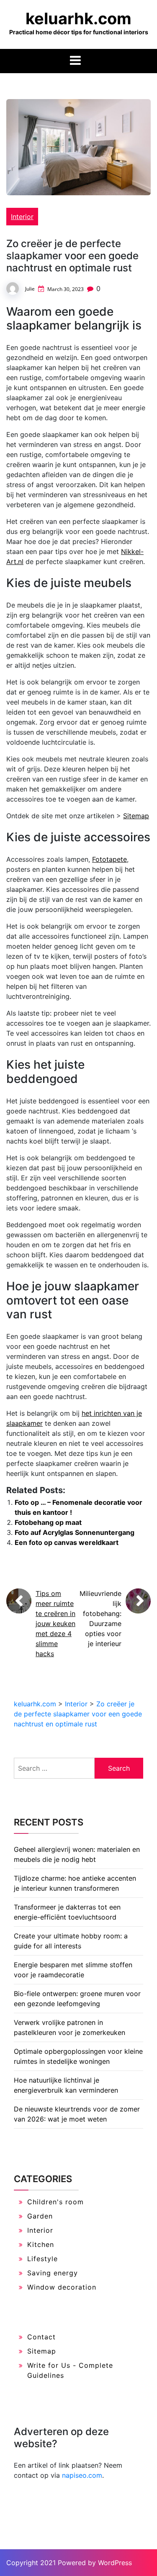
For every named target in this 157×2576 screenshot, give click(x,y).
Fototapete (109, 859)
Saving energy (53, 2273)
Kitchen (41, 2244)
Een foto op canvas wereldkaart (67, 1542)
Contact (41, 2337)
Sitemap (136, 816)
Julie (30, 289)
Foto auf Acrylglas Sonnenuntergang (75, 1532)
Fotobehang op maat (48, 1522)
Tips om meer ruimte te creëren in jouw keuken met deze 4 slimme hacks (55, 1624)
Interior (22, 217)
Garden (40, 2216)
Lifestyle (42, 2259)
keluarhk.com (78, 18)
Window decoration (62, 2287)
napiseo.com (82, 2475)
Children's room (55, 2202)
